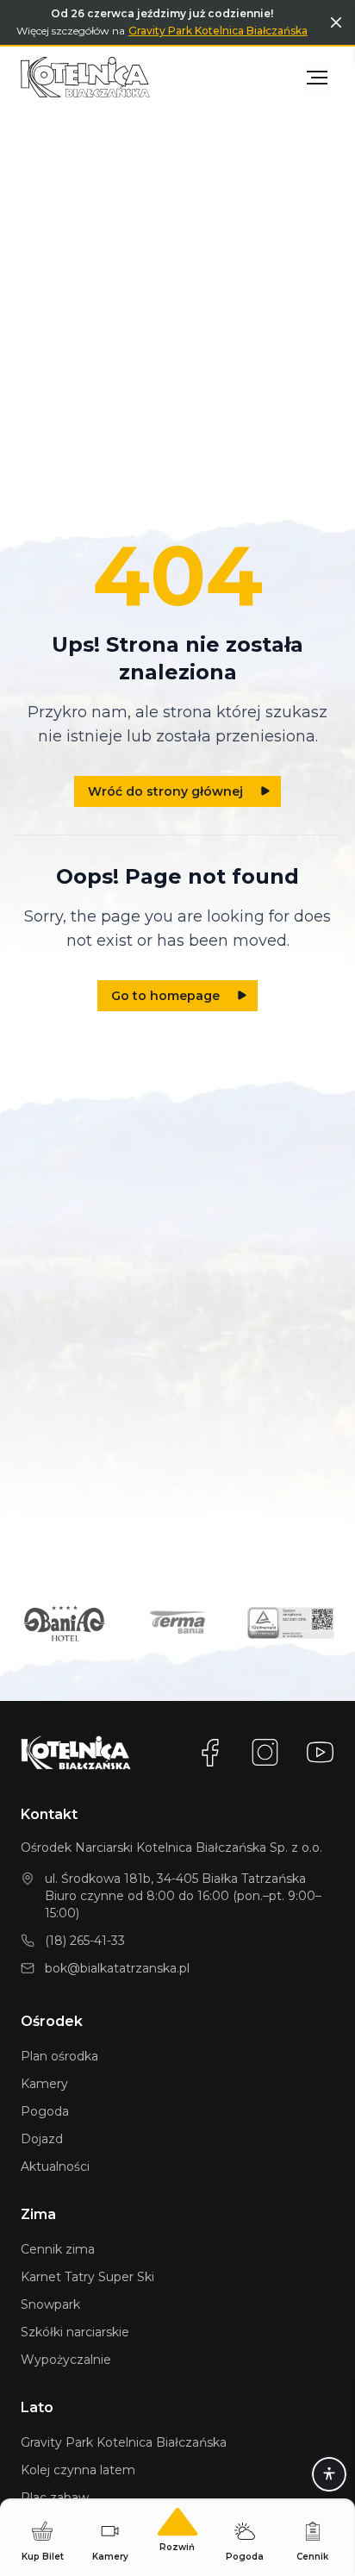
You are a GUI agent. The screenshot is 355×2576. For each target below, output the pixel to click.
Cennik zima (58, 2249)
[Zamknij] (336, 22)
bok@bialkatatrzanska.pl (117, 1968)
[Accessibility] (329, 2474)
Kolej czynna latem (78, 2470)
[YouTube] (321, 1753)
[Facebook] (210, 1753)
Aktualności (55, 2166)
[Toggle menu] (317, 78)
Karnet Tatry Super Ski (87, 2277)
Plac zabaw (55, 2498)
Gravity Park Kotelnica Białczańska (218, 31)
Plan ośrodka (59, 2056)
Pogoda (45, 2111)
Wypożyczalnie (66, 2360)
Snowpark (50, 2304)
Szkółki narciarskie (75, 2332)
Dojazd (42, 2139)
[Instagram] (265, 1753)
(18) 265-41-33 (85, 1941)
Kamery (44, 2084)
